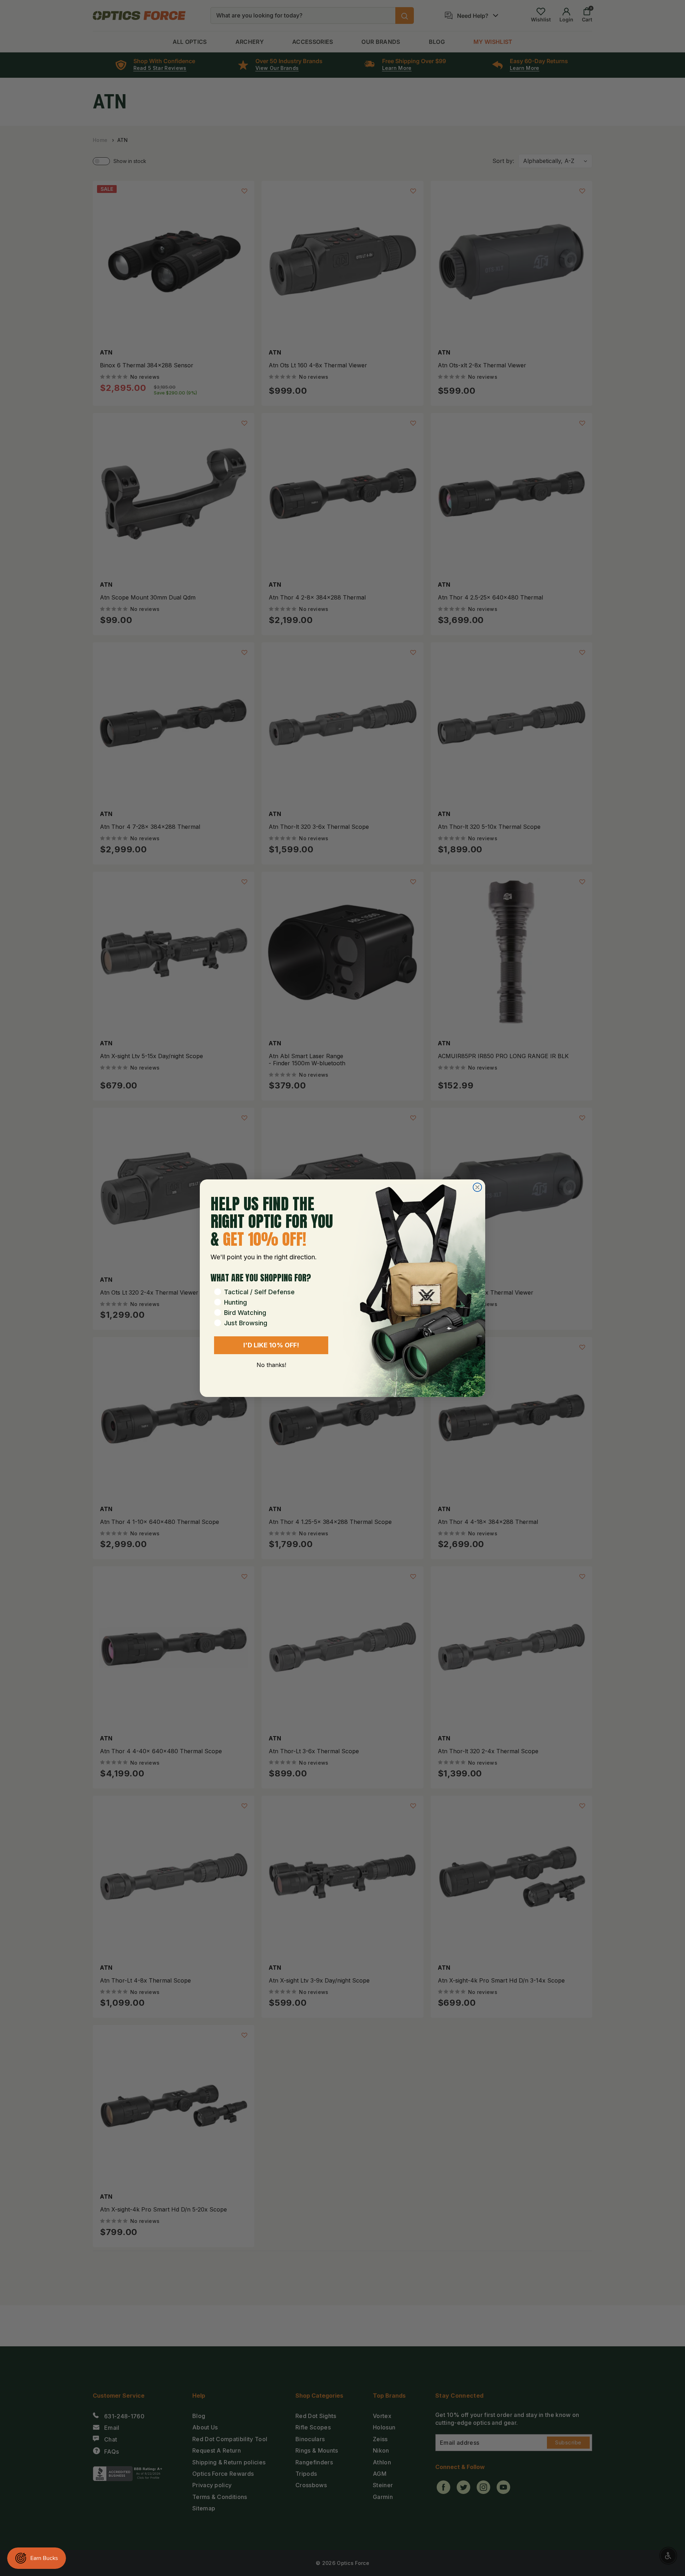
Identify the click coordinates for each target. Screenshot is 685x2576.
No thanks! (271, 1365)
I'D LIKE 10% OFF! (271, 1345)
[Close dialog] (477, 1187)
